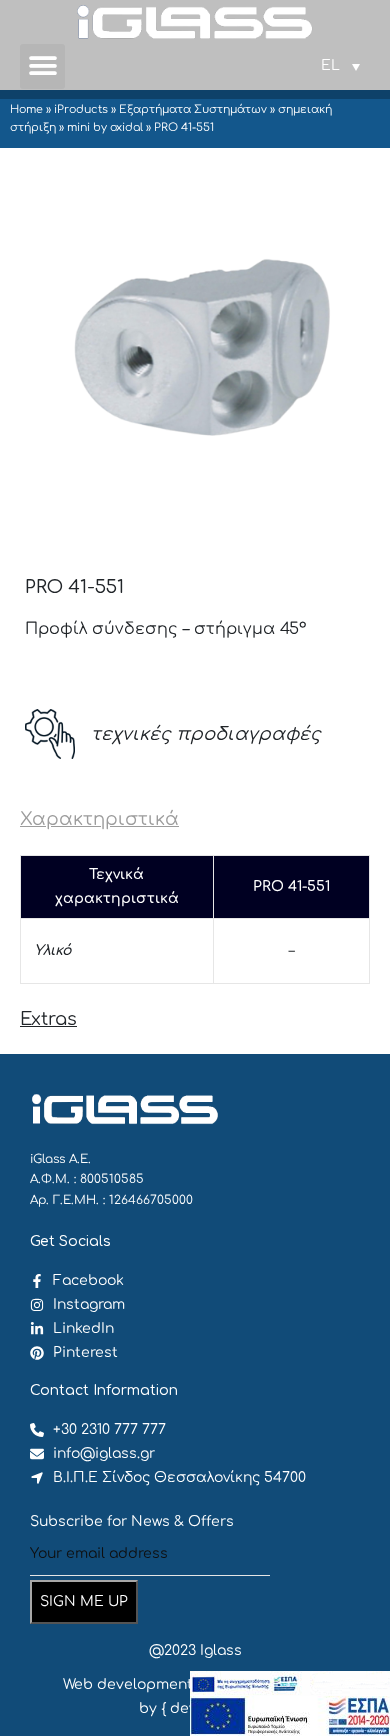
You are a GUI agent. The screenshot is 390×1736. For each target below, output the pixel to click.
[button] (42, 66)
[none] (340, 66)
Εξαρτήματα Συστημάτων (193, 109)
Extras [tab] (48, 1019)
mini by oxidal (105, 127)
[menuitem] (340, 66)
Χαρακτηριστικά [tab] (99, 819)
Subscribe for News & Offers (132, 1521)
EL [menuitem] (330, 65)
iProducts (81, 109)
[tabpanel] (195, 919)
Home (26, 109)
